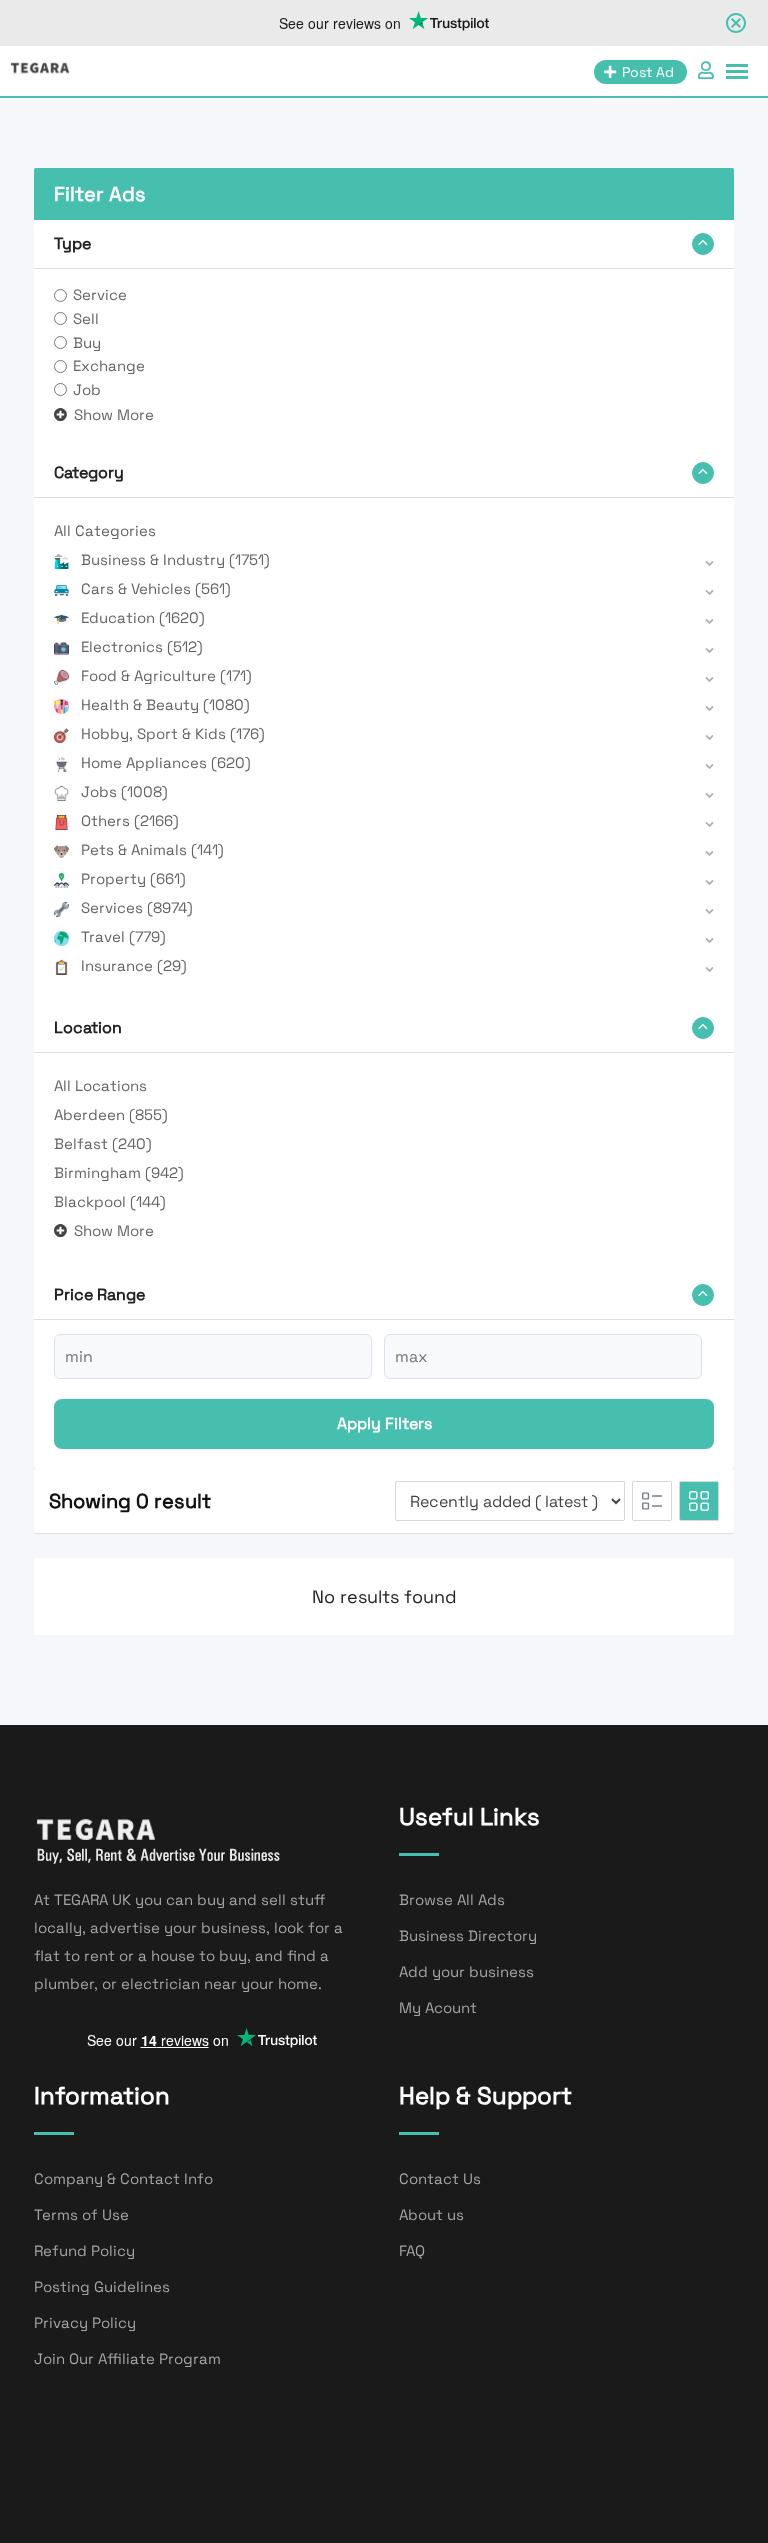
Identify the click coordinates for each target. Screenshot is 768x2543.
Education (143, 617)
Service (100, 294)
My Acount (438, 2007)
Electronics (142, 646)
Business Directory (468, 1935)
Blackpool (110, 1201)
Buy (87, 342)
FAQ (412, 2250)
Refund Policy (84, 2250)
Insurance (134, 965)
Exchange (109, 365)
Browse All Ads (452, 1899)
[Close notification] (736, 23)
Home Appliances (166, 762)
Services (137, 907)
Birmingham (119, 1172)
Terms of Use (81, 2214)
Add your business (466, 1971)
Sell (86, 318)
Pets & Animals (152, 849)
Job (87, 389)
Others (130, 820)
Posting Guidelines (102, 2286)
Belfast (103, 1143)
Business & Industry (175, 559)
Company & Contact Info (123, 2178)
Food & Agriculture (166, 675)
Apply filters (384, 1423)
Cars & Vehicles (156, 588)
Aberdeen (111, 1114)
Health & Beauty (165, 704)
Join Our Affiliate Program (127, 2358)
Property (133, 878)
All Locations (100, 1085)
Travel (123, 936)
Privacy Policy (85, 2322)
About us (431, 2214)
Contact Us (440, 2178)
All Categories (105, 530)
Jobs (124, 791)
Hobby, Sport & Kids (173, 733)
